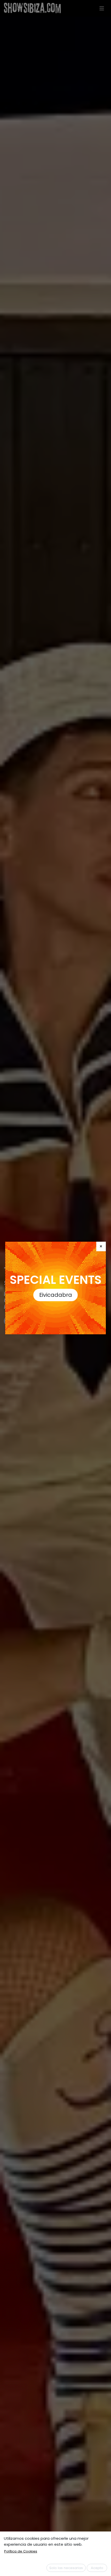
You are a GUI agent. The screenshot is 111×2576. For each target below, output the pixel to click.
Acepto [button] (97, 2568)
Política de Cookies (21, 2551)
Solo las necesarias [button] (66, 2568)
